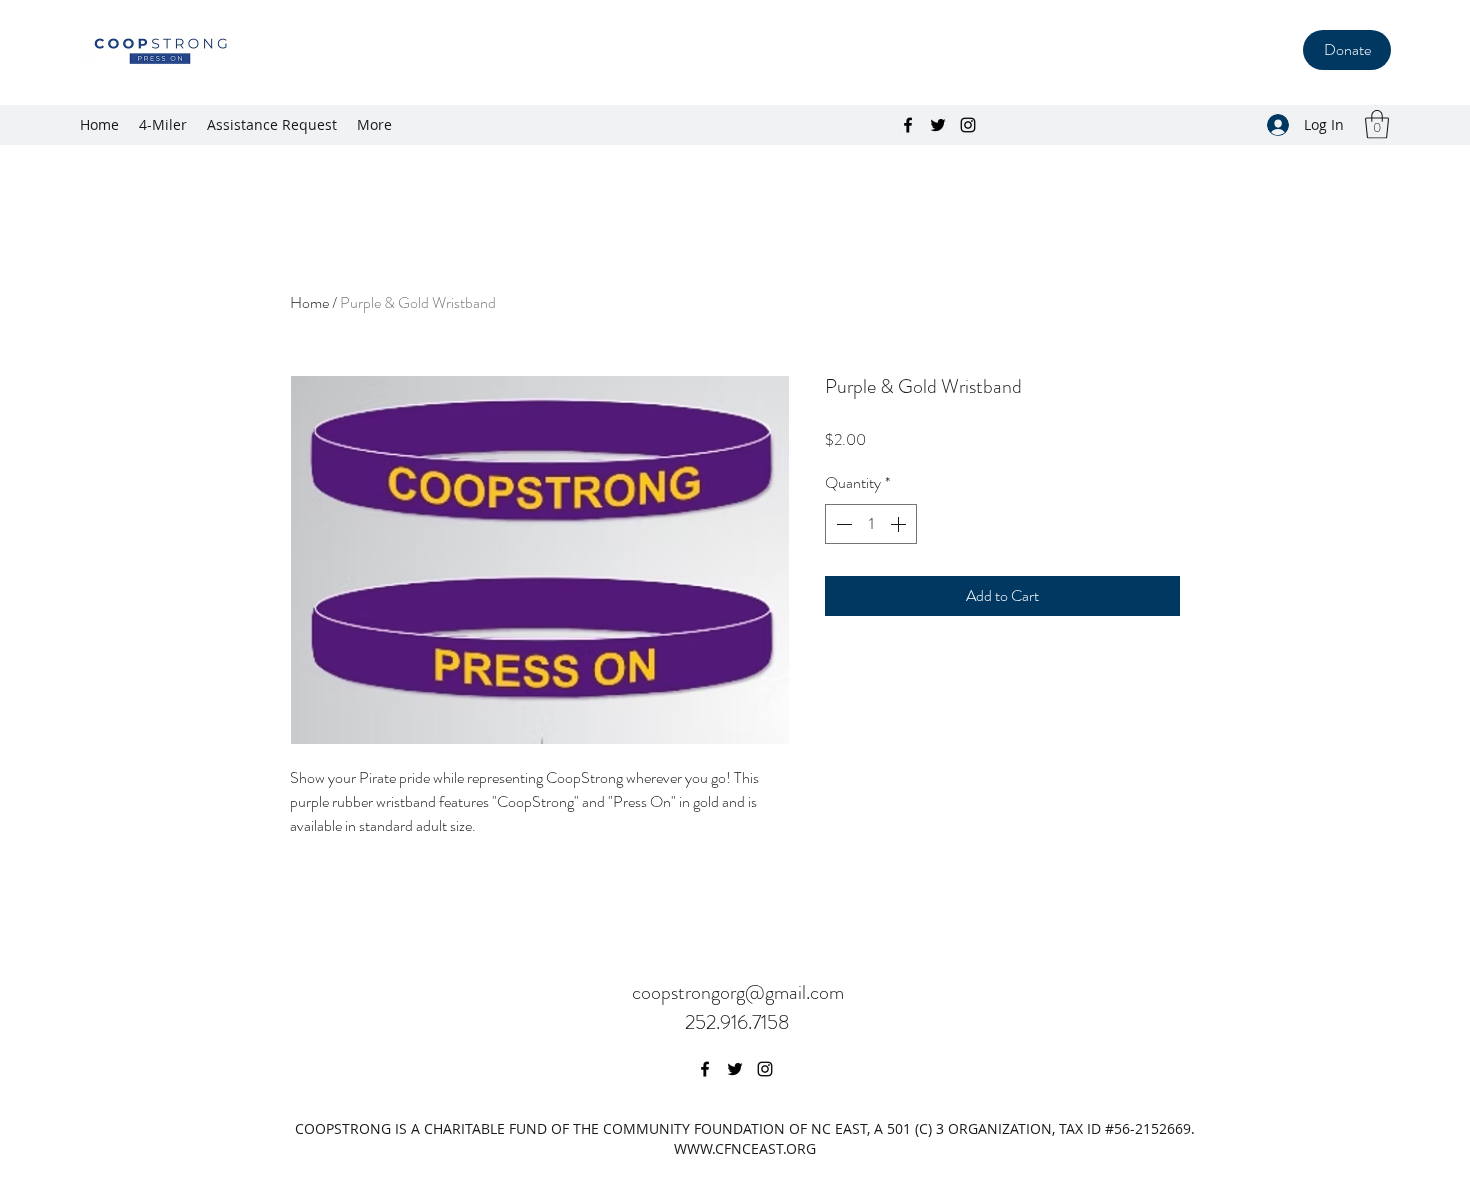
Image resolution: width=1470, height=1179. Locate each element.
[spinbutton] (871, 524)
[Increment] (900, 524)
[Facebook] (908, 125)
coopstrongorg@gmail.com (738, 992)
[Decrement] (842, 524)
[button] (1377, 124)
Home (309, 302)
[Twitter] (938, 125)
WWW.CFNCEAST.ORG (745, 1148)
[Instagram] (968, 125)
